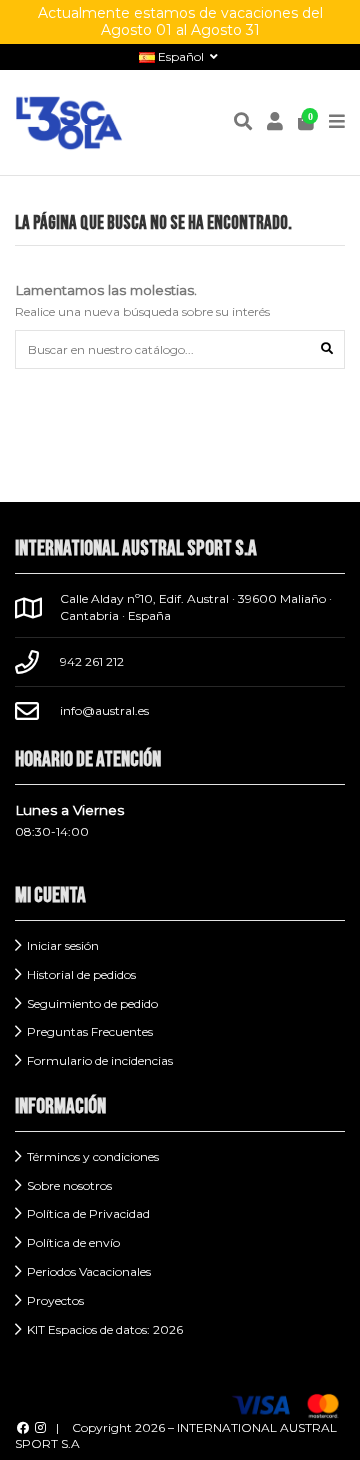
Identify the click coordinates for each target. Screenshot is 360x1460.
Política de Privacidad (88, 1213)
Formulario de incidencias (100, 1060)
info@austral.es (104, 710)
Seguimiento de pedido (92, 1003)
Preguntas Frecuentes (90, 1031)
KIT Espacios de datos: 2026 (105, 1329)
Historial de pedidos (81, 974)
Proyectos (55, 1300)
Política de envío (73, 1242)
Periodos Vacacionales (89, 1271)
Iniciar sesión (63, 945)
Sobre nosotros (69, 1185)
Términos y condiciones (93, 1156)
